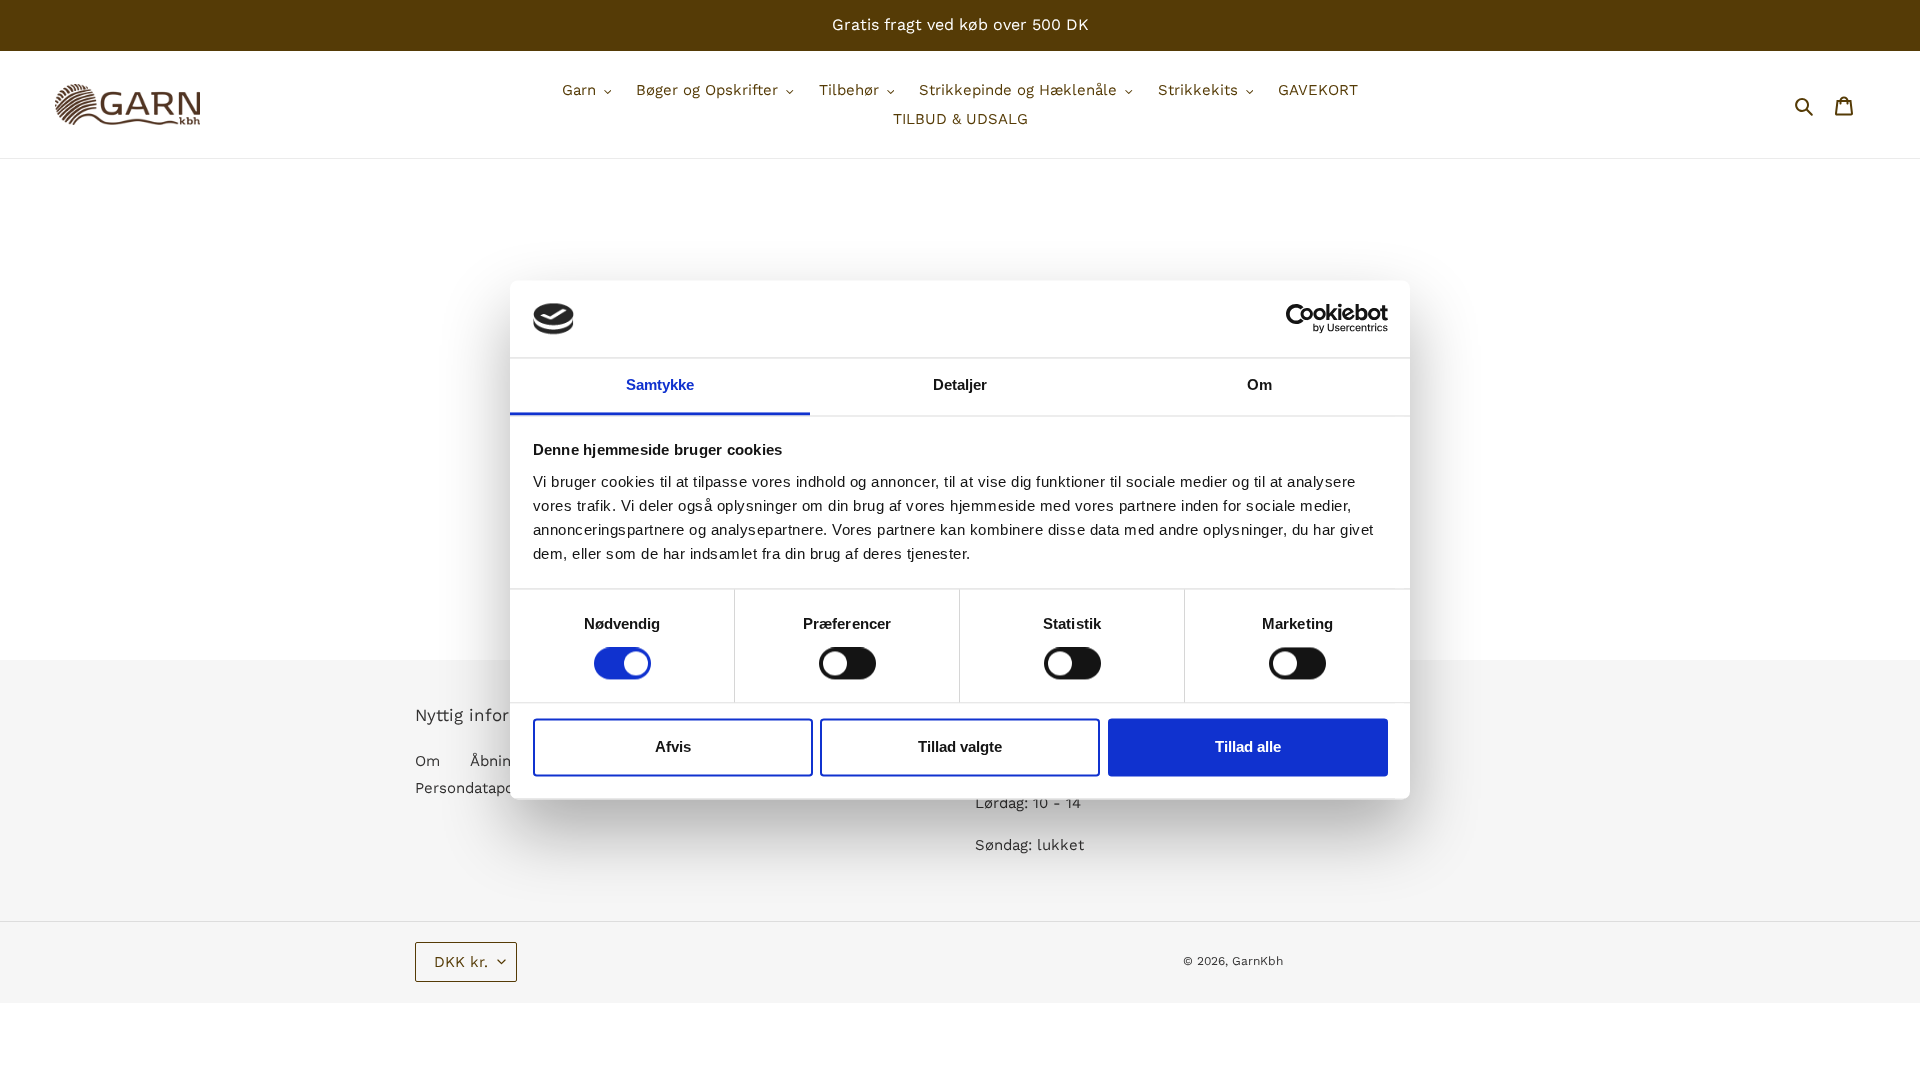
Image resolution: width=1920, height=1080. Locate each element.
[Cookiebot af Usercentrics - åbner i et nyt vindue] (1300, 319)
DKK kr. (461, 962)
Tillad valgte (960, 746)
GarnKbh (1257, 961)
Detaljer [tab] (960, 384)
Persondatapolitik (478, 788)
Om (427, 761)
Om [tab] (1259, 384)
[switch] (847, 664)
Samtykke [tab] (660, 384)
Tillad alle (1248, 746)
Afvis (673, 746)
